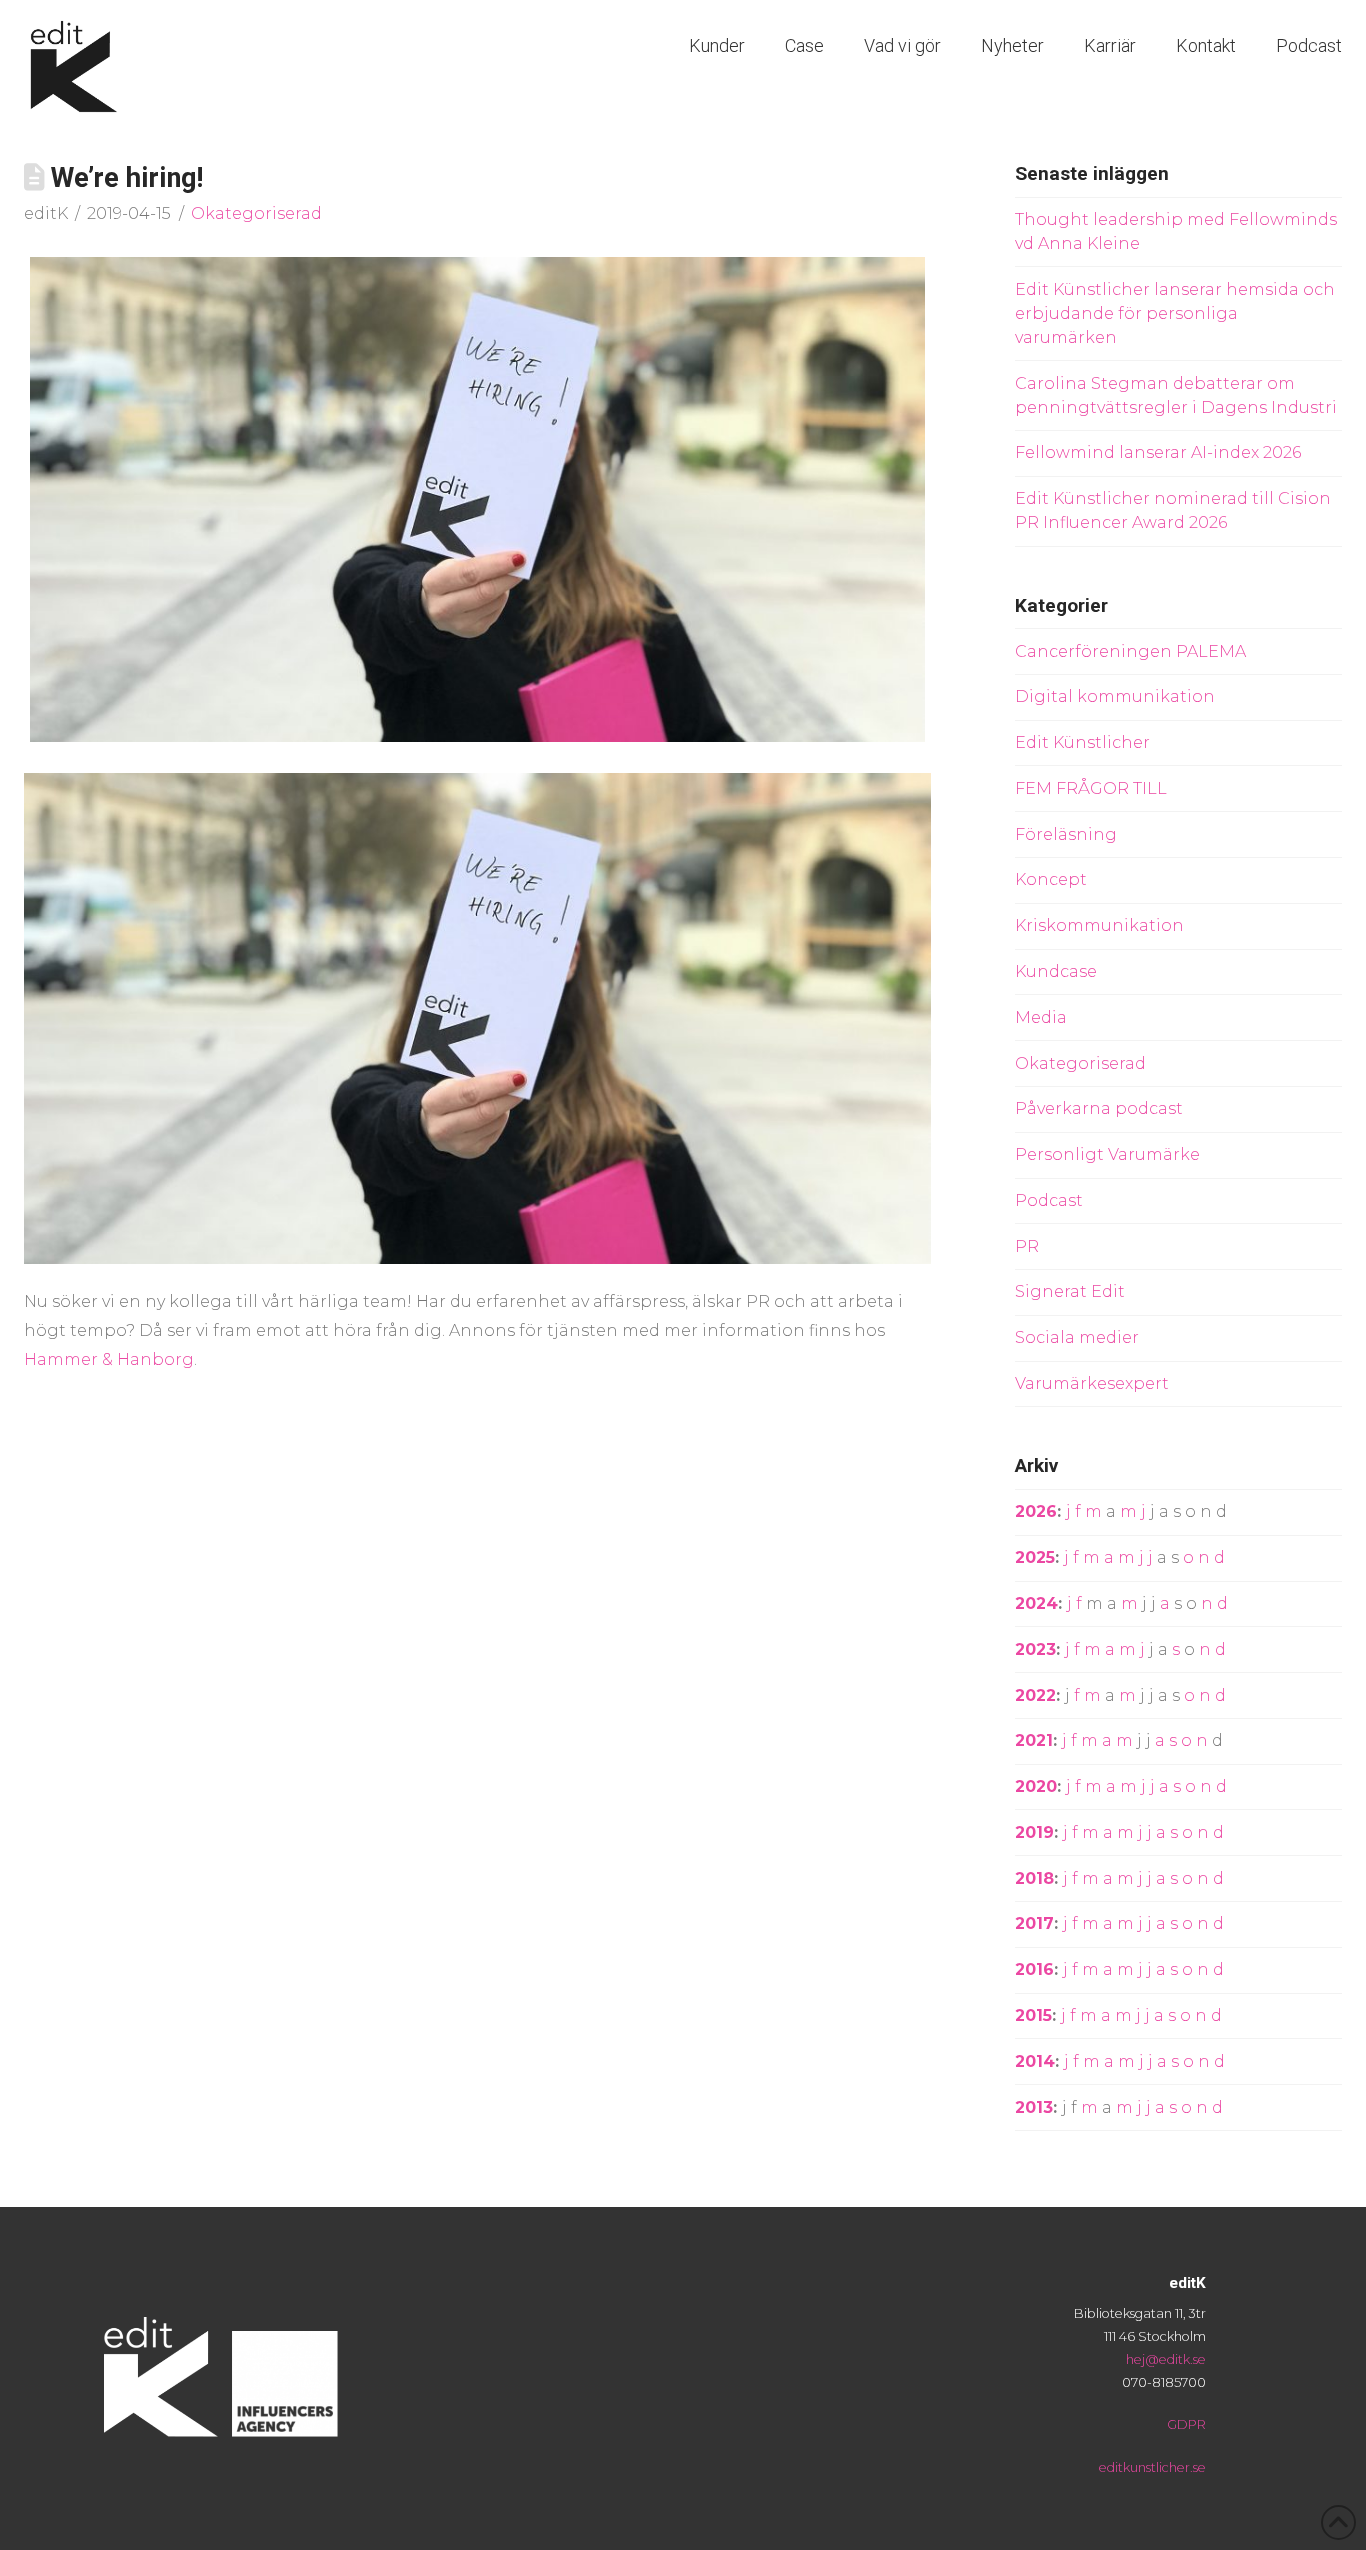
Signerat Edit (1070, 1291)
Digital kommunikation (1115, 696)
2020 (1036, 1786)
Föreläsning (1066, 834)
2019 (1034, 1832)
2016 (1034, 1969)
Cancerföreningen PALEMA (1130, 651)
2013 (1034, 2107)
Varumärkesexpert (1092, 1383)
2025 (1035, 1557)
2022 (1035, 1695)
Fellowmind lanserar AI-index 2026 (1158, 452)
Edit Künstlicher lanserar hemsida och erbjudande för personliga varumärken (1175, 313)
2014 (1035, 2061)
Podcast (1049, 1200)
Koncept (1051, 879)
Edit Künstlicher (1082, 742)
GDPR (1186, 2424)
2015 (1033, 2015)
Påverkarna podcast (1099, 1108)
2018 (1034, 1878)
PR (1027, 1246)
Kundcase (1056, 971)
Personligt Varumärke (1107, 1154)
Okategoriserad (256, 213)
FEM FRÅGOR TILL (1091, 788)
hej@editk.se (1166, 2359)
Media (1041, 1017)
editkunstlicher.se (1152, 2467)
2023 (1035, 1649)
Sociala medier (1077, 1337)
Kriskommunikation (1099, 925)
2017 (1034, 1923)
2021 (1034, 1740)
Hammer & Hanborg (109, 1359)
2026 (1036, 1511)
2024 (1036, 1603)
